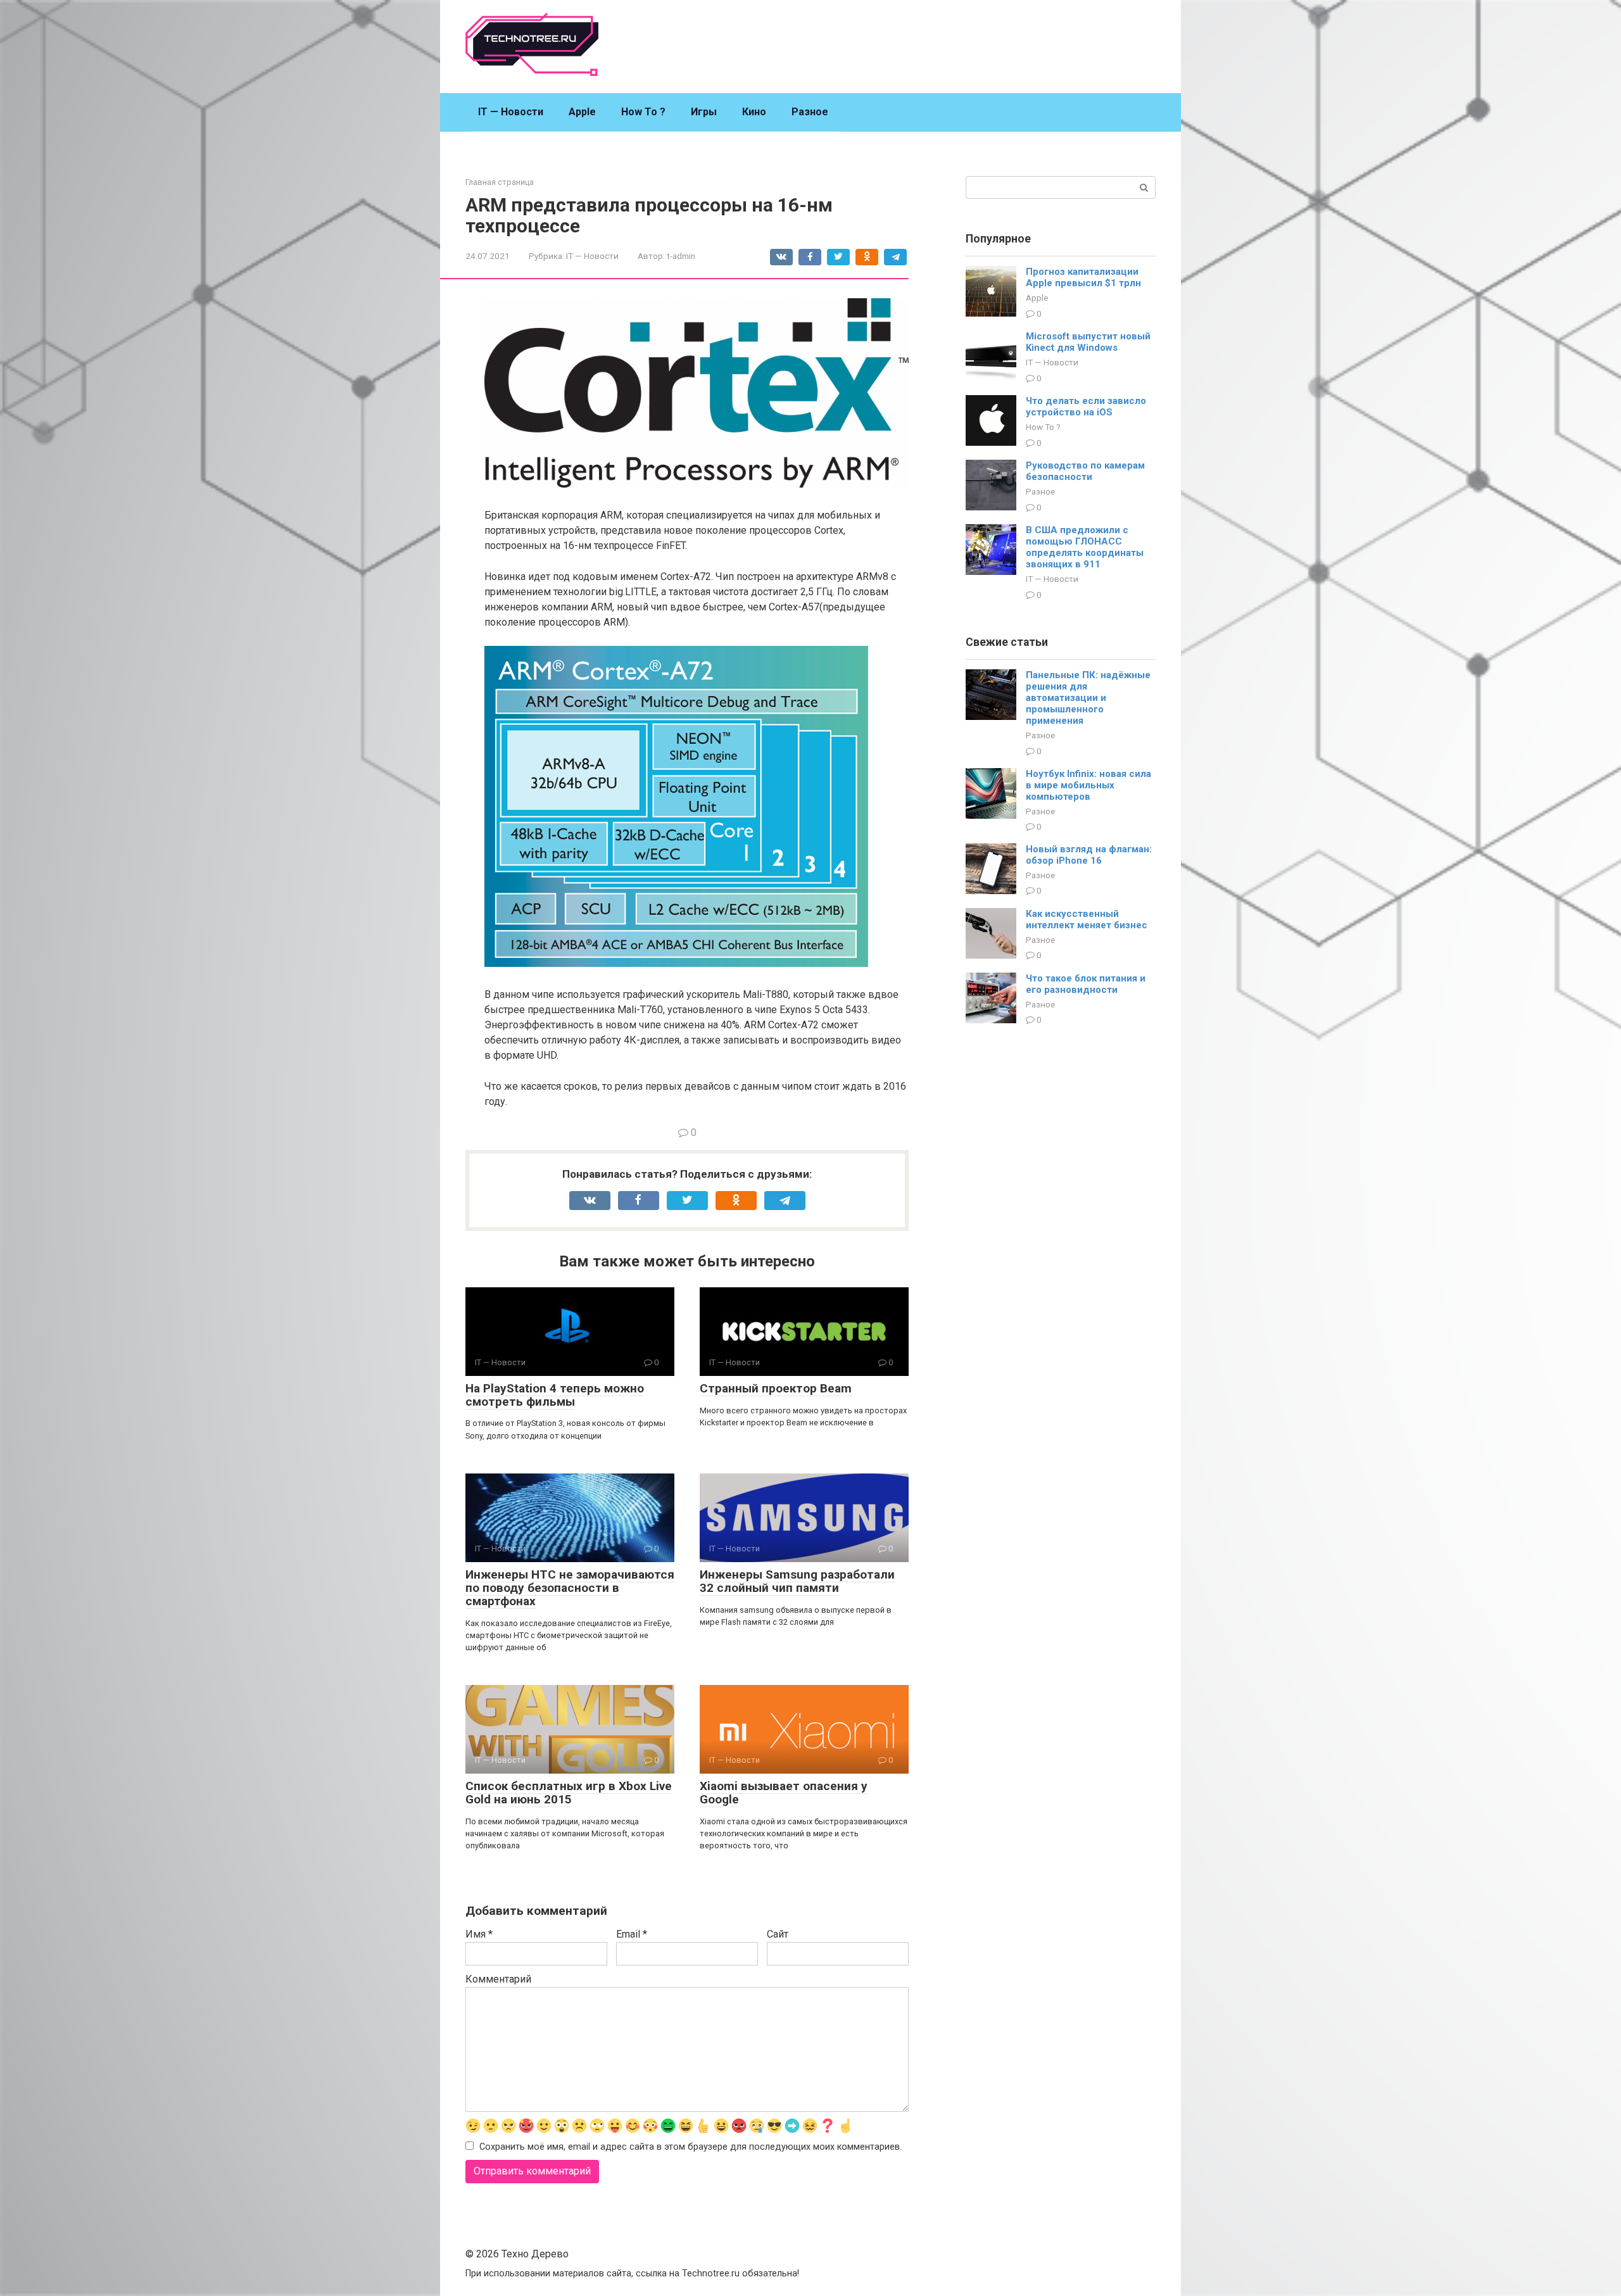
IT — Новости (511, 112)
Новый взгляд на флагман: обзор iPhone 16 (1089, 855)
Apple (582, 112)
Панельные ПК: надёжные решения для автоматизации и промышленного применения (1088, 698)
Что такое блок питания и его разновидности (1086, 984)
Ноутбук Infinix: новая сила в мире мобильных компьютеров (1088, 785)
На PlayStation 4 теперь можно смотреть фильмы (555, 1395)
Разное (810, 112)
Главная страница (500, 182)
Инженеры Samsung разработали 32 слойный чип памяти (797, 1581)
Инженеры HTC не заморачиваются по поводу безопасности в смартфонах (570, 1588)
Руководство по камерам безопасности (1085, 471)
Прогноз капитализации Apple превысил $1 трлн (1083, 277)
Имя (479, 1934)
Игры (704, 112)
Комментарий (498, 1979)
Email (632, 1934)
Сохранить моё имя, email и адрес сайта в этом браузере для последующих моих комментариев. (691, 2147)
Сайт (778, 1934)
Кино (754, 112)
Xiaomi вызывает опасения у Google (784, 1793)
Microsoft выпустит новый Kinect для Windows (1088, 342)
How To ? (643, 112)
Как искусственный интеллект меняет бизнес (1087, 919)
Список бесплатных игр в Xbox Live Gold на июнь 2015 (569, 1793)
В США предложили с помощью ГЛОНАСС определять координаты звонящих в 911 (1085, 547)
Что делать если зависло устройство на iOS (1086, 407)
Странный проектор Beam (776, 1388)
